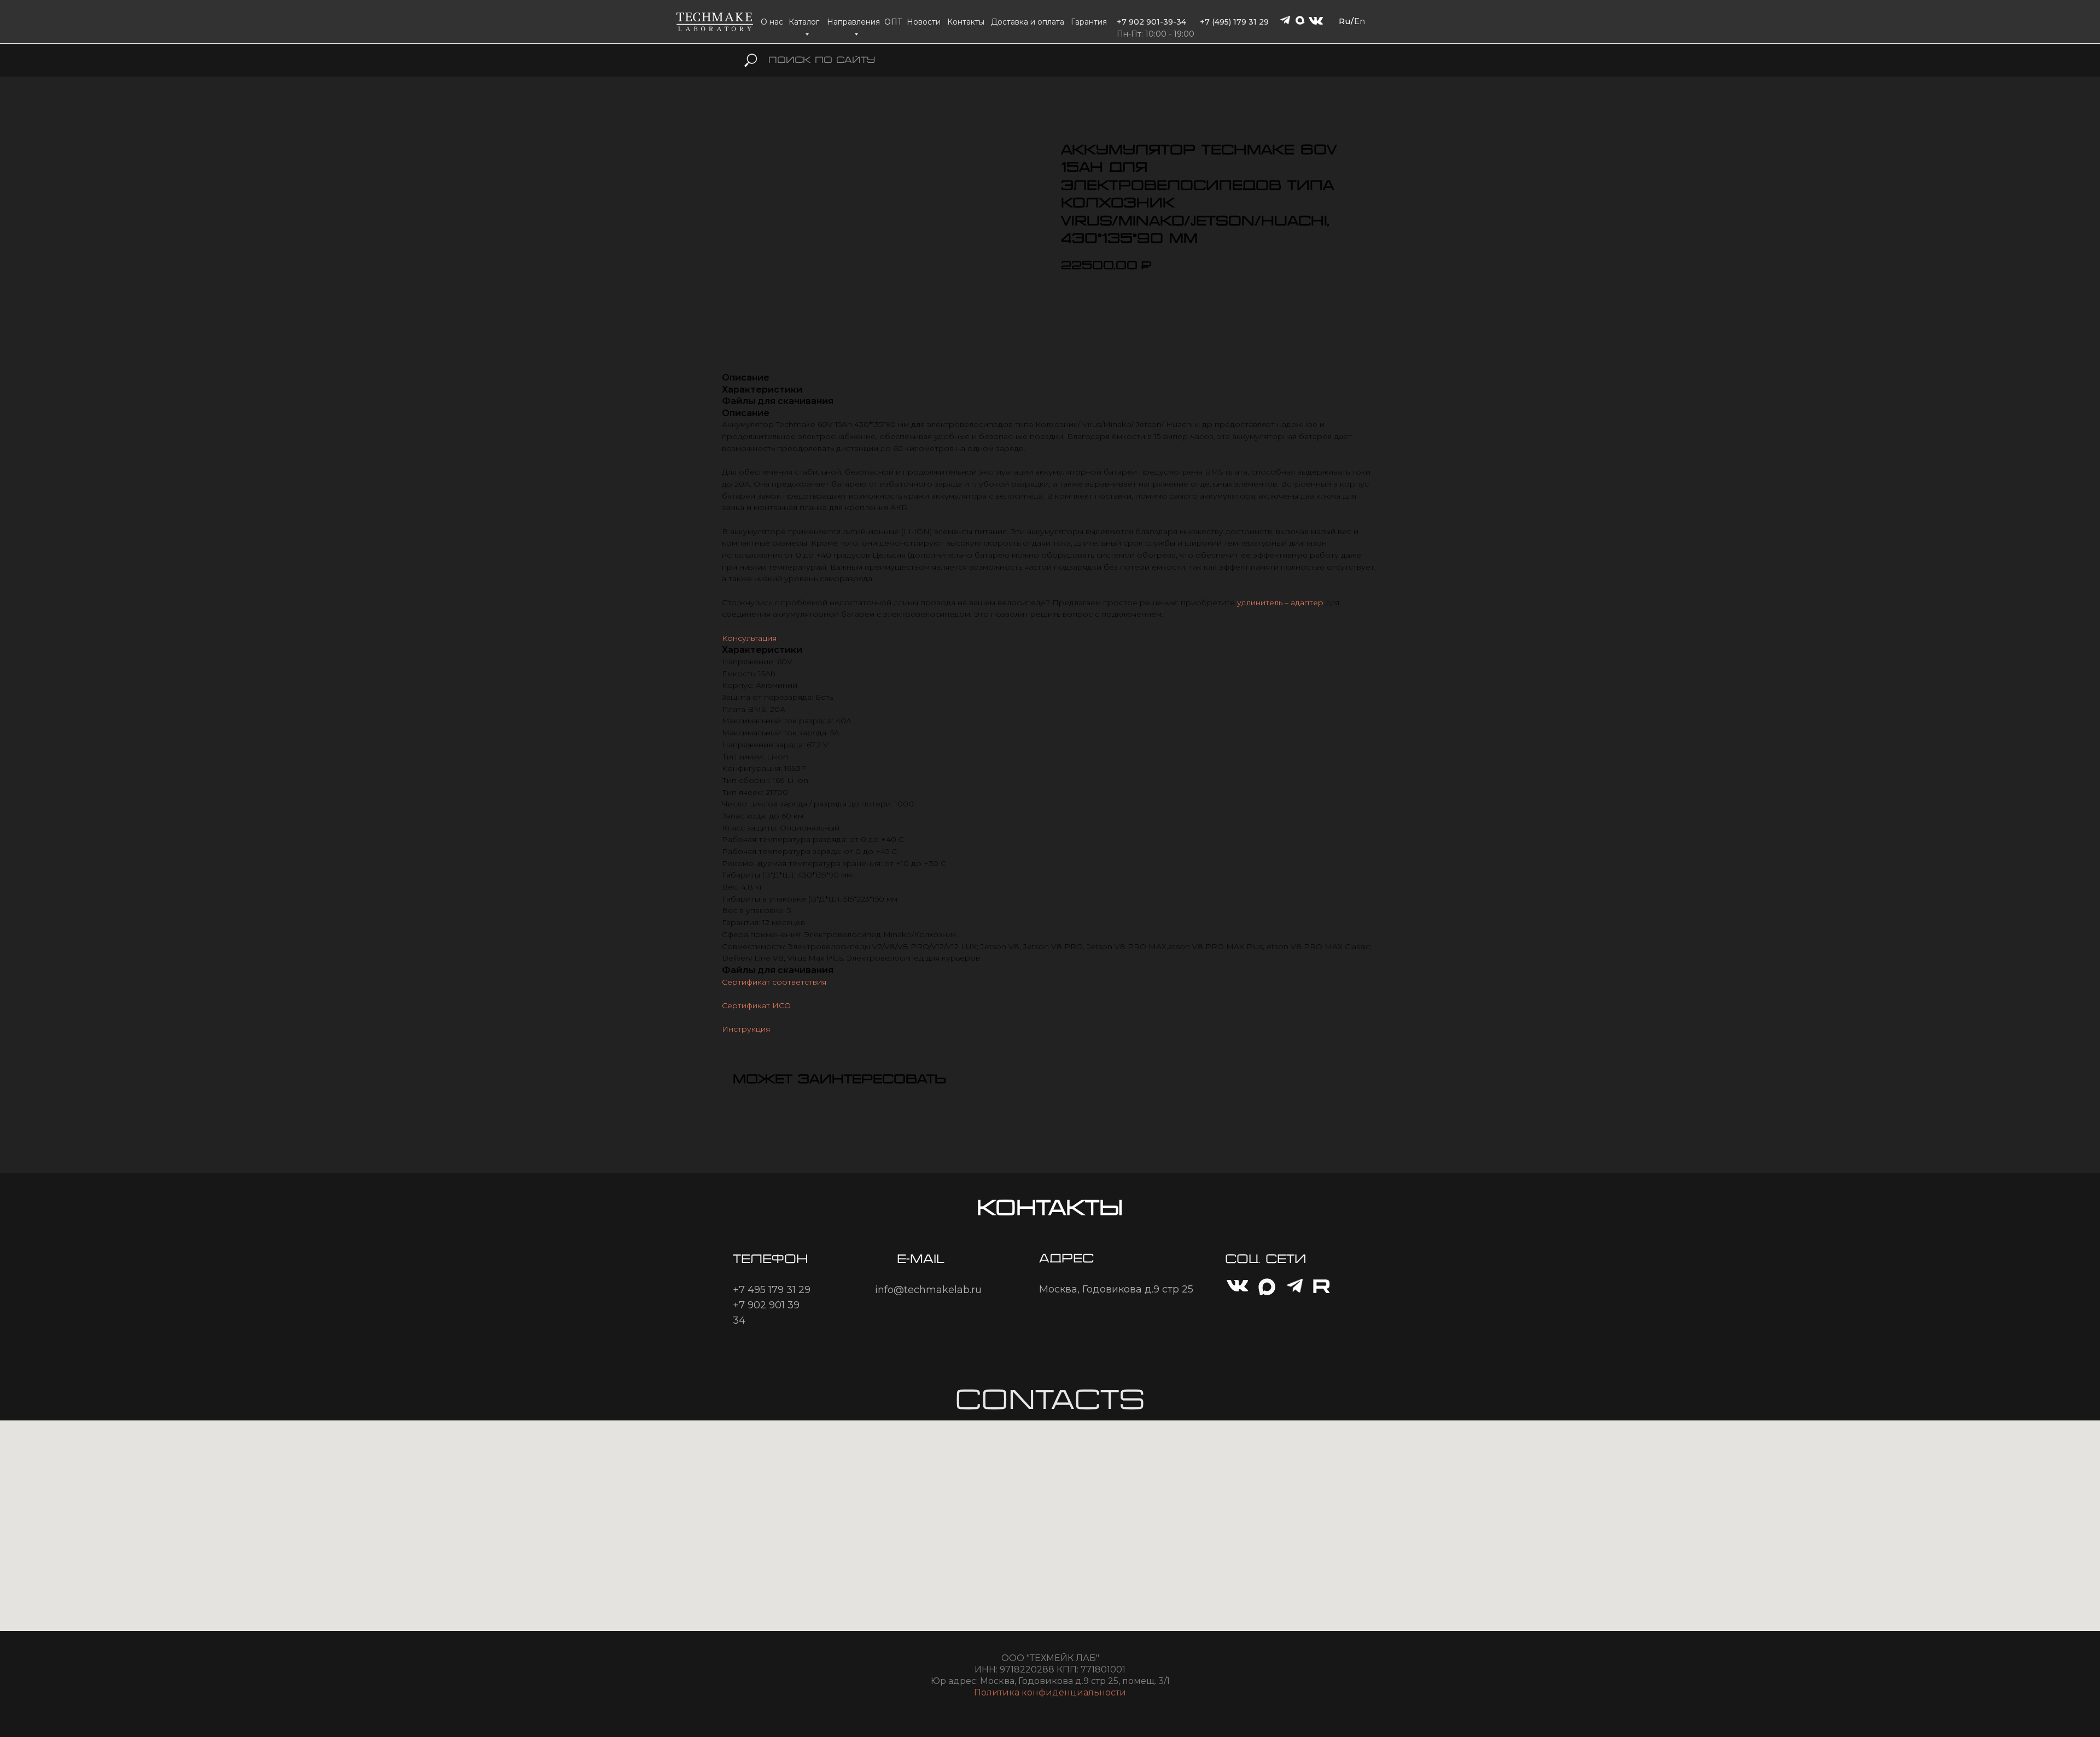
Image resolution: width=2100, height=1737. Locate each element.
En (1360, 21)
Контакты (966, 22)
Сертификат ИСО (756, 1005)
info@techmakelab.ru (928, 1290)
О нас (772, 22)
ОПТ (893, 22)
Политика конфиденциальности (1050, 1692)
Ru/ (1346, 21)
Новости (924, 22)
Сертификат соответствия (774, 982)
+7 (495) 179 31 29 (1234, 22)
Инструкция (746, 1029)
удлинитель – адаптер (1280, 603)
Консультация (749, 638)
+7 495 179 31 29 (772, 1290)
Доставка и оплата (1028, 22)
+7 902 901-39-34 (1151, 22)
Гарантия (1089, 22)
